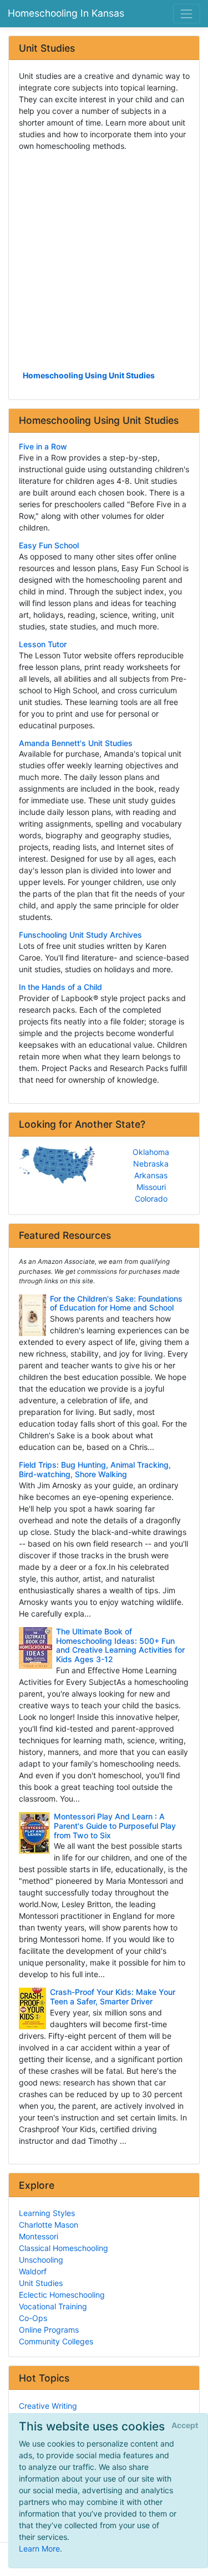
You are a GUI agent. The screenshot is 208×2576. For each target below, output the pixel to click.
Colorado (151, 1199)
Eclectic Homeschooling (62, 2295)
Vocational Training (53, 2306)
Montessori (39, 2236)
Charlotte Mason (49, 2225)
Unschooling (41, 2260)
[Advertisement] (104, 260)
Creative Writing (48, 2406)
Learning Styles (47, 2213)
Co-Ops (33, 2318)
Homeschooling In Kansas (66, 13)
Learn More (39, 2549)
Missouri (151, 1187)
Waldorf (33, 2271)
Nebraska (151, 1164)
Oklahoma (151, 1152)
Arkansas (151, 1175)
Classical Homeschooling (64, 2248)
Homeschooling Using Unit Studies (89, 375)
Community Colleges (56, 2341)
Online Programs (49, 2330)
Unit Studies (41, 2283)
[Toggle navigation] (187, 14)
